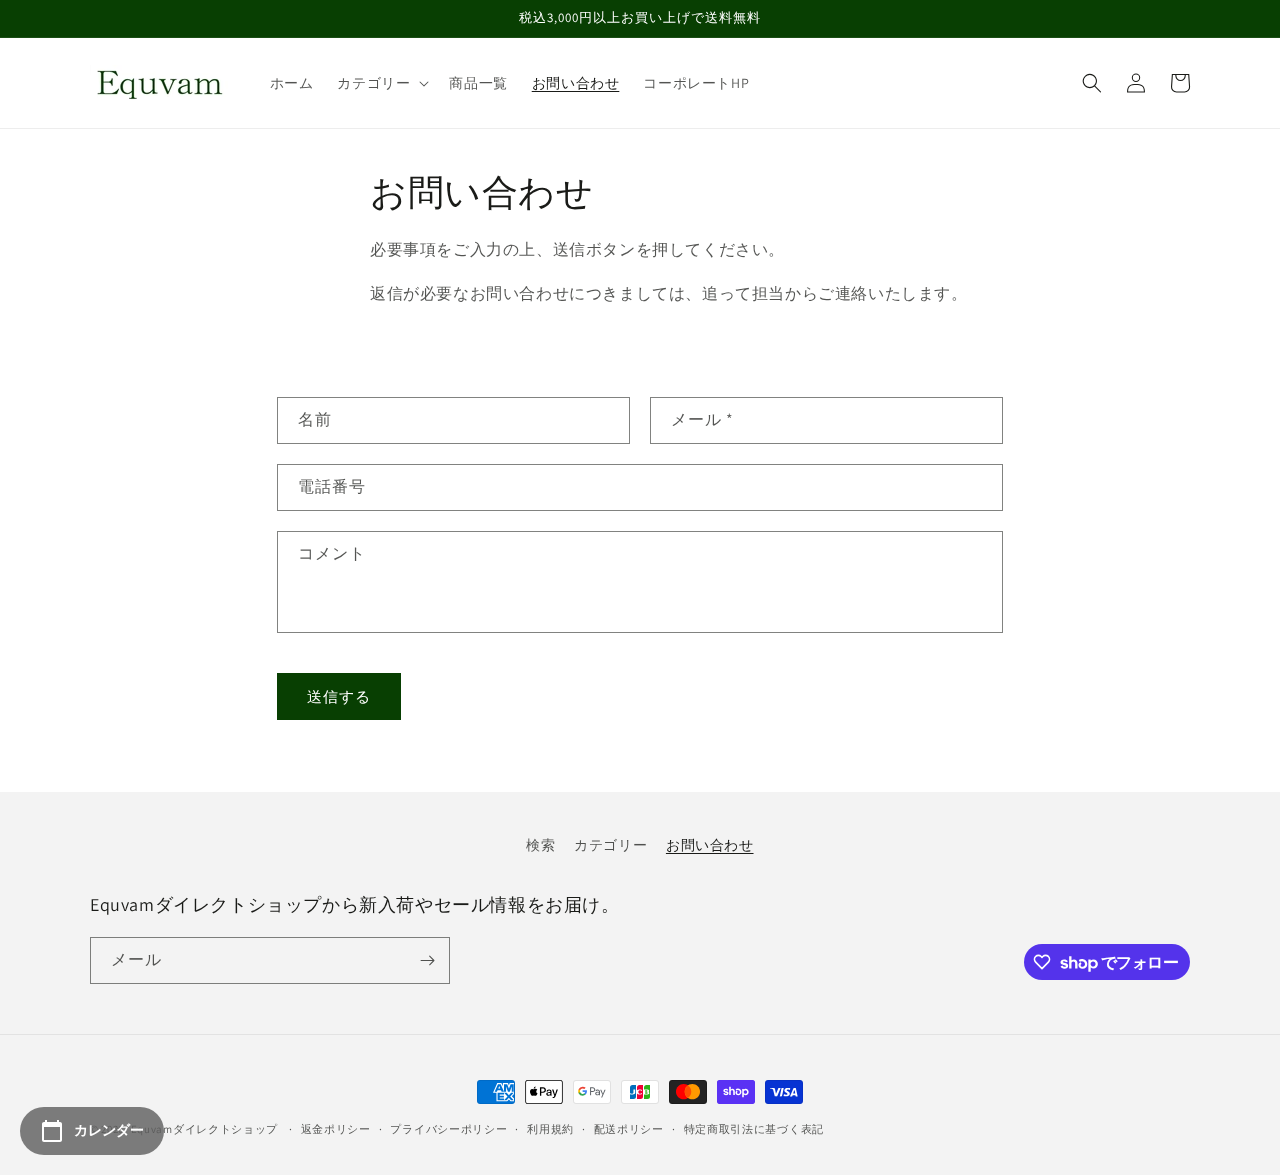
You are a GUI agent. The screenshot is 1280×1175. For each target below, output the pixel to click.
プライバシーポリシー (448, 1129)
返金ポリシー (336, 1129)
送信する (339, 696)
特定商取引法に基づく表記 (754, 1129)
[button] (381, 83)
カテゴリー (610, 845)
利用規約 (550, 1129)
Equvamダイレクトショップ (205, 1129)
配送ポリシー (629, 1129)
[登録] (427, 960)
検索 (540, 845)
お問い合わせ (710, 845)
